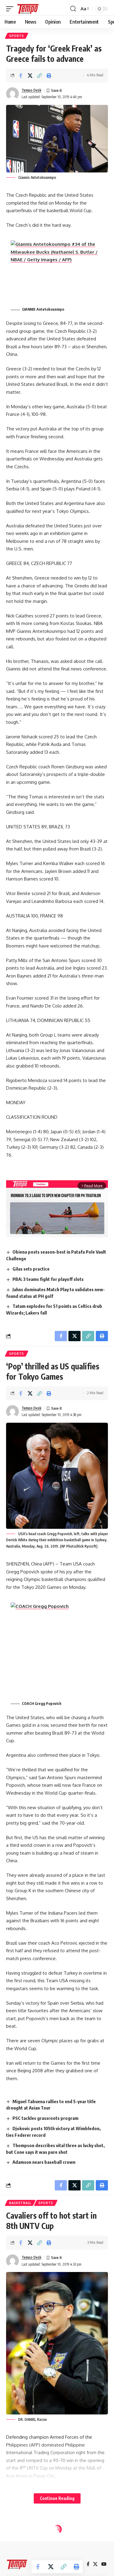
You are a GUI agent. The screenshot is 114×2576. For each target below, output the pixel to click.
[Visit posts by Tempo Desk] (12, 94)
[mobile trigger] (11, 9)
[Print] (49, 75)
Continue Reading (57, 2498)
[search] (73, 9)
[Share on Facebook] (21, 75)
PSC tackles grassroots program (45, 2118)
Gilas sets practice (31, 1269)
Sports (17, 36)
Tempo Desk (31, 90)
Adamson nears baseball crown (44, 2162)
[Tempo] (28, 9)
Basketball (20, 2203)
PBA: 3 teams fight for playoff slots (48, 1279)
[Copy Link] (40, 75)
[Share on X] (30, 75)
